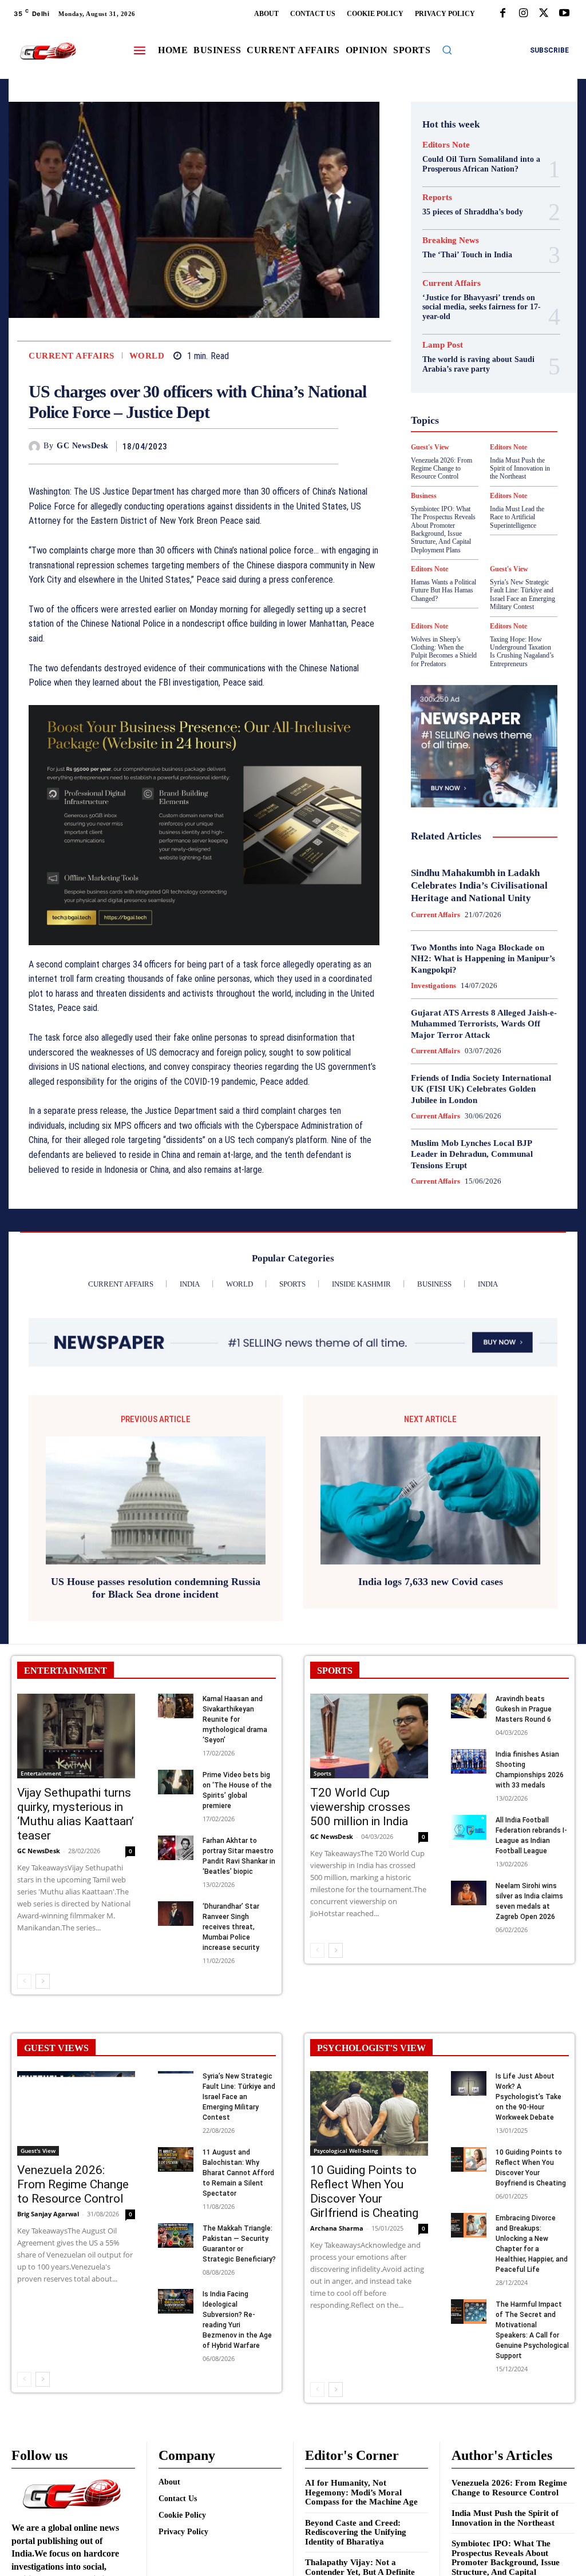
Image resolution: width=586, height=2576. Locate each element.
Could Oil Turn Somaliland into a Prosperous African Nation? (481, 164)
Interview (480, 428)
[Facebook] (502, 14)
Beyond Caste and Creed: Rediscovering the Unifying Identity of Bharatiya (356, 2532)
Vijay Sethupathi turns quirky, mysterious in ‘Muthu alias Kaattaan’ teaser (76, 1814)
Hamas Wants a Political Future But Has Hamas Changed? (444, 590)
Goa (496, 366)
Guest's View (500, 387)
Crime (483, 314)
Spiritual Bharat (456, 489)
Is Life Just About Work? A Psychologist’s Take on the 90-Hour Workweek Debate (528, 2097)
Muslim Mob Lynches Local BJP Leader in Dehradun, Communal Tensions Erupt (472, 1154)
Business (468, 304)
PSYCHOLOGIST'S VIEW (371, 2048)
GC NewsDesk (83, 446)
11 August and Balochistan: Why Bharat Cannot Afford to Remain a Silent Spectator (238, 2173)
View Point (474, 520)
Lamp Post (455, 438)
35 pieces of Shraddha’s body (473, 212)
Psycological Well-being (478, 459)
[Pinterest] (300, 446)
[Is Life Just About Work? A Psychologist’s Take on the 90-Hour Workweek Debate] (469, 2083)
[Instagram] (523, 14)
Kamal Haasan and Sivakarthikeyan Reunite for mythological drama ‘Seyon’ (235, 1719)
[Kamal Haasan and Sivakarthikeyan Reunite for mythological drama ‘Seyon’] (176, 1706)
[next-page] (43, 1981)
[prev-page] (24, 1981)
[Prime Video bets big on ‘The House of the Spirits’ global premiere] (176, 1782)
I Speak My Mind (472, 397)
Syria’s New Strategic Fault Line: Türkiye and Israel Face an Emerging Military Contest (522, 594)
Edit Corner (482, 325)
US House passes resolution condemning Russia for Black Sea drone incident (156, 1588)
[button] (447, 50)
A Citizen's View (470, 284)
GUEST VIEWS (56, 2048)
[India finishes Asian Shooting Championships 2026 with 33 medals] (469, 1761)
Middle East (506, 438)
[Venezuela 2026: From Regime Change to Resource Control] (76, 2113)
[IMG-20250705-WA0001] (204, 825)
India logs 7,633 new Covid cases (431, 1582)
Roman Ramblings (465, 469)
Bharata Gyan (472, 294)
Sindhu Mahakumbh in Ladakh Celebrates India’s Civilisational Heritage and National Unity (479, 885)
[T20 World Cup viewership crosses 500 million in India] (369, 1736)
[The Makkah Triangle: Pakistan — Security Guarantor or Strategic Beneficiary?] (176, 2235)
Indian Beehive (472, 417)
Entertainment (41, 1773)
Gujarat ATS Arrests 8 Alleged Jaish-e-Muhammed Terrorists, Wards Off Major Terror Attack (484, 1024)
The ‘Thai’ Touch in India (467, 255)
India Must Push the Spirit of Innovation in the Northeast (505, 2518)
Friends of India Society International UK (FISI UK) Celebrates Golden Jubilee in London (481, 1089)
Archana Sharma (337, 2228)
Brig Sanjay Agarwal (48, 2214)
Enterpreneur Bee (467, 335)
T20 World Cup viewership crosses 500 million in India (360, 1807)
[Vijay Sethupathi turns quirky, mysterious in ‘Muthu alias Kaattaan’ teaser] (76, 1736)
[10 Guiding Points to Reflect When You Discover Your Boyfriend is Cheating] (469, 2159)
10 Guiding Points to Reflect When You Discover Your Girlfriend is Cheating (364, 2191)
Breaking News (451, 240)
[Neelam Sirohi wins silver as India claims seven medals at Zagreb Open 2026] (469, 1893)
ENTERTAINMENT (66, 1671)
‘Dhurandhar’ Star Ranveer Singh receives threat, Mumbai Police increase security (231, 1927)
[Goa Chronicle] (48, 51)
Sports (506, 489)
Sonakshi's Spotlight (465, 479)
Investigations (433, 986)
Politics (487, 448)
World (147, 356)
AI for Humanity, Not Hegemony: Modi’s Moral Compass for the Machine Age (361, 2492)
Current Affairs (72, 356)
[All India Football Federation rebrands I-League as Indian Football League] (469, 1827)
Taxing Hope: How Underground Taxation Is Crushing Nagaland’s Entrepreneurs (522, 652)
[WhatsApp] (327, 446)
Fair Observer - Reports (476, 356)
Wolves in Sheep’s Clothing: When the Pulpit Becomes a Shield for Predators (444, 652)
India (462, 407)
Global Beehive (451, 366)
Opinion (448, 448)
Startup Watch (476, 500)
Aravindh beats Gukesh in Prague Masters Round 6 (524, 1709)
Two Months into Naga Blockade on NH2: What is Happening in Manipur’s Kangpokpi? (483, 959)
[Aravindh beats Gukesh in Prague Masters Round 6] (469, 1706)
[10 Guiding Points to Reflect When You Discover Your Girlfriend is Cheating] (369, 2113)
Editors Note (446, 145)
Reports (437, 198)
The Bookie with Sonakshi (514, 510)
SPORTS (335, 1671)
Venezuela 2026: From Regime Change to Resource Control (73, 2184)
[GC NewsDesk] (36, 447)
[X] (544, 14)
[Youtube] (564, 14)
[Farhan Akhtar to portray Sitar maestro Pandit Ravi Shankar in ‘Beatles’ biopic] (176, 1848)
